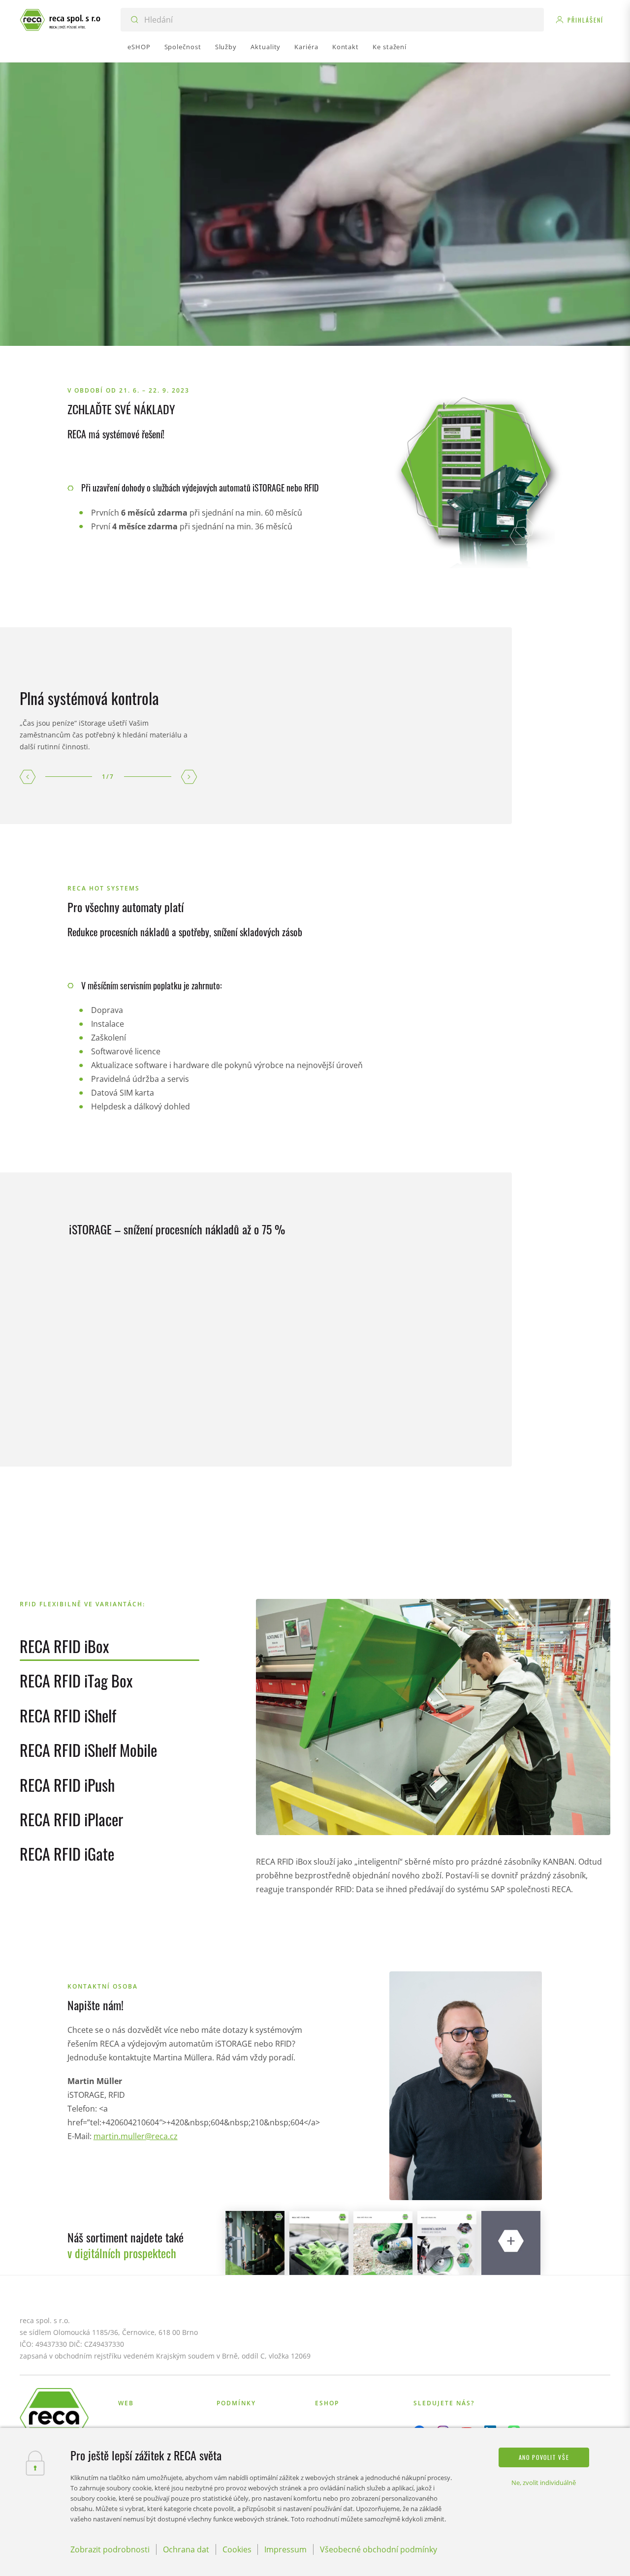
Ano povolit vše (544, 2457)
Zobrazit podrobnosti (110, 2549)
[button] (28, 777)
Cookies (237, 2549)
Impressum (285, 2549)
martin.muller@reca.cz (136, 2136)
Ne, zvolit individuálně (544, 2483)
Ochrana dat (186, 2549)
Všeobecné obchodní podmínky (378, 2549)
